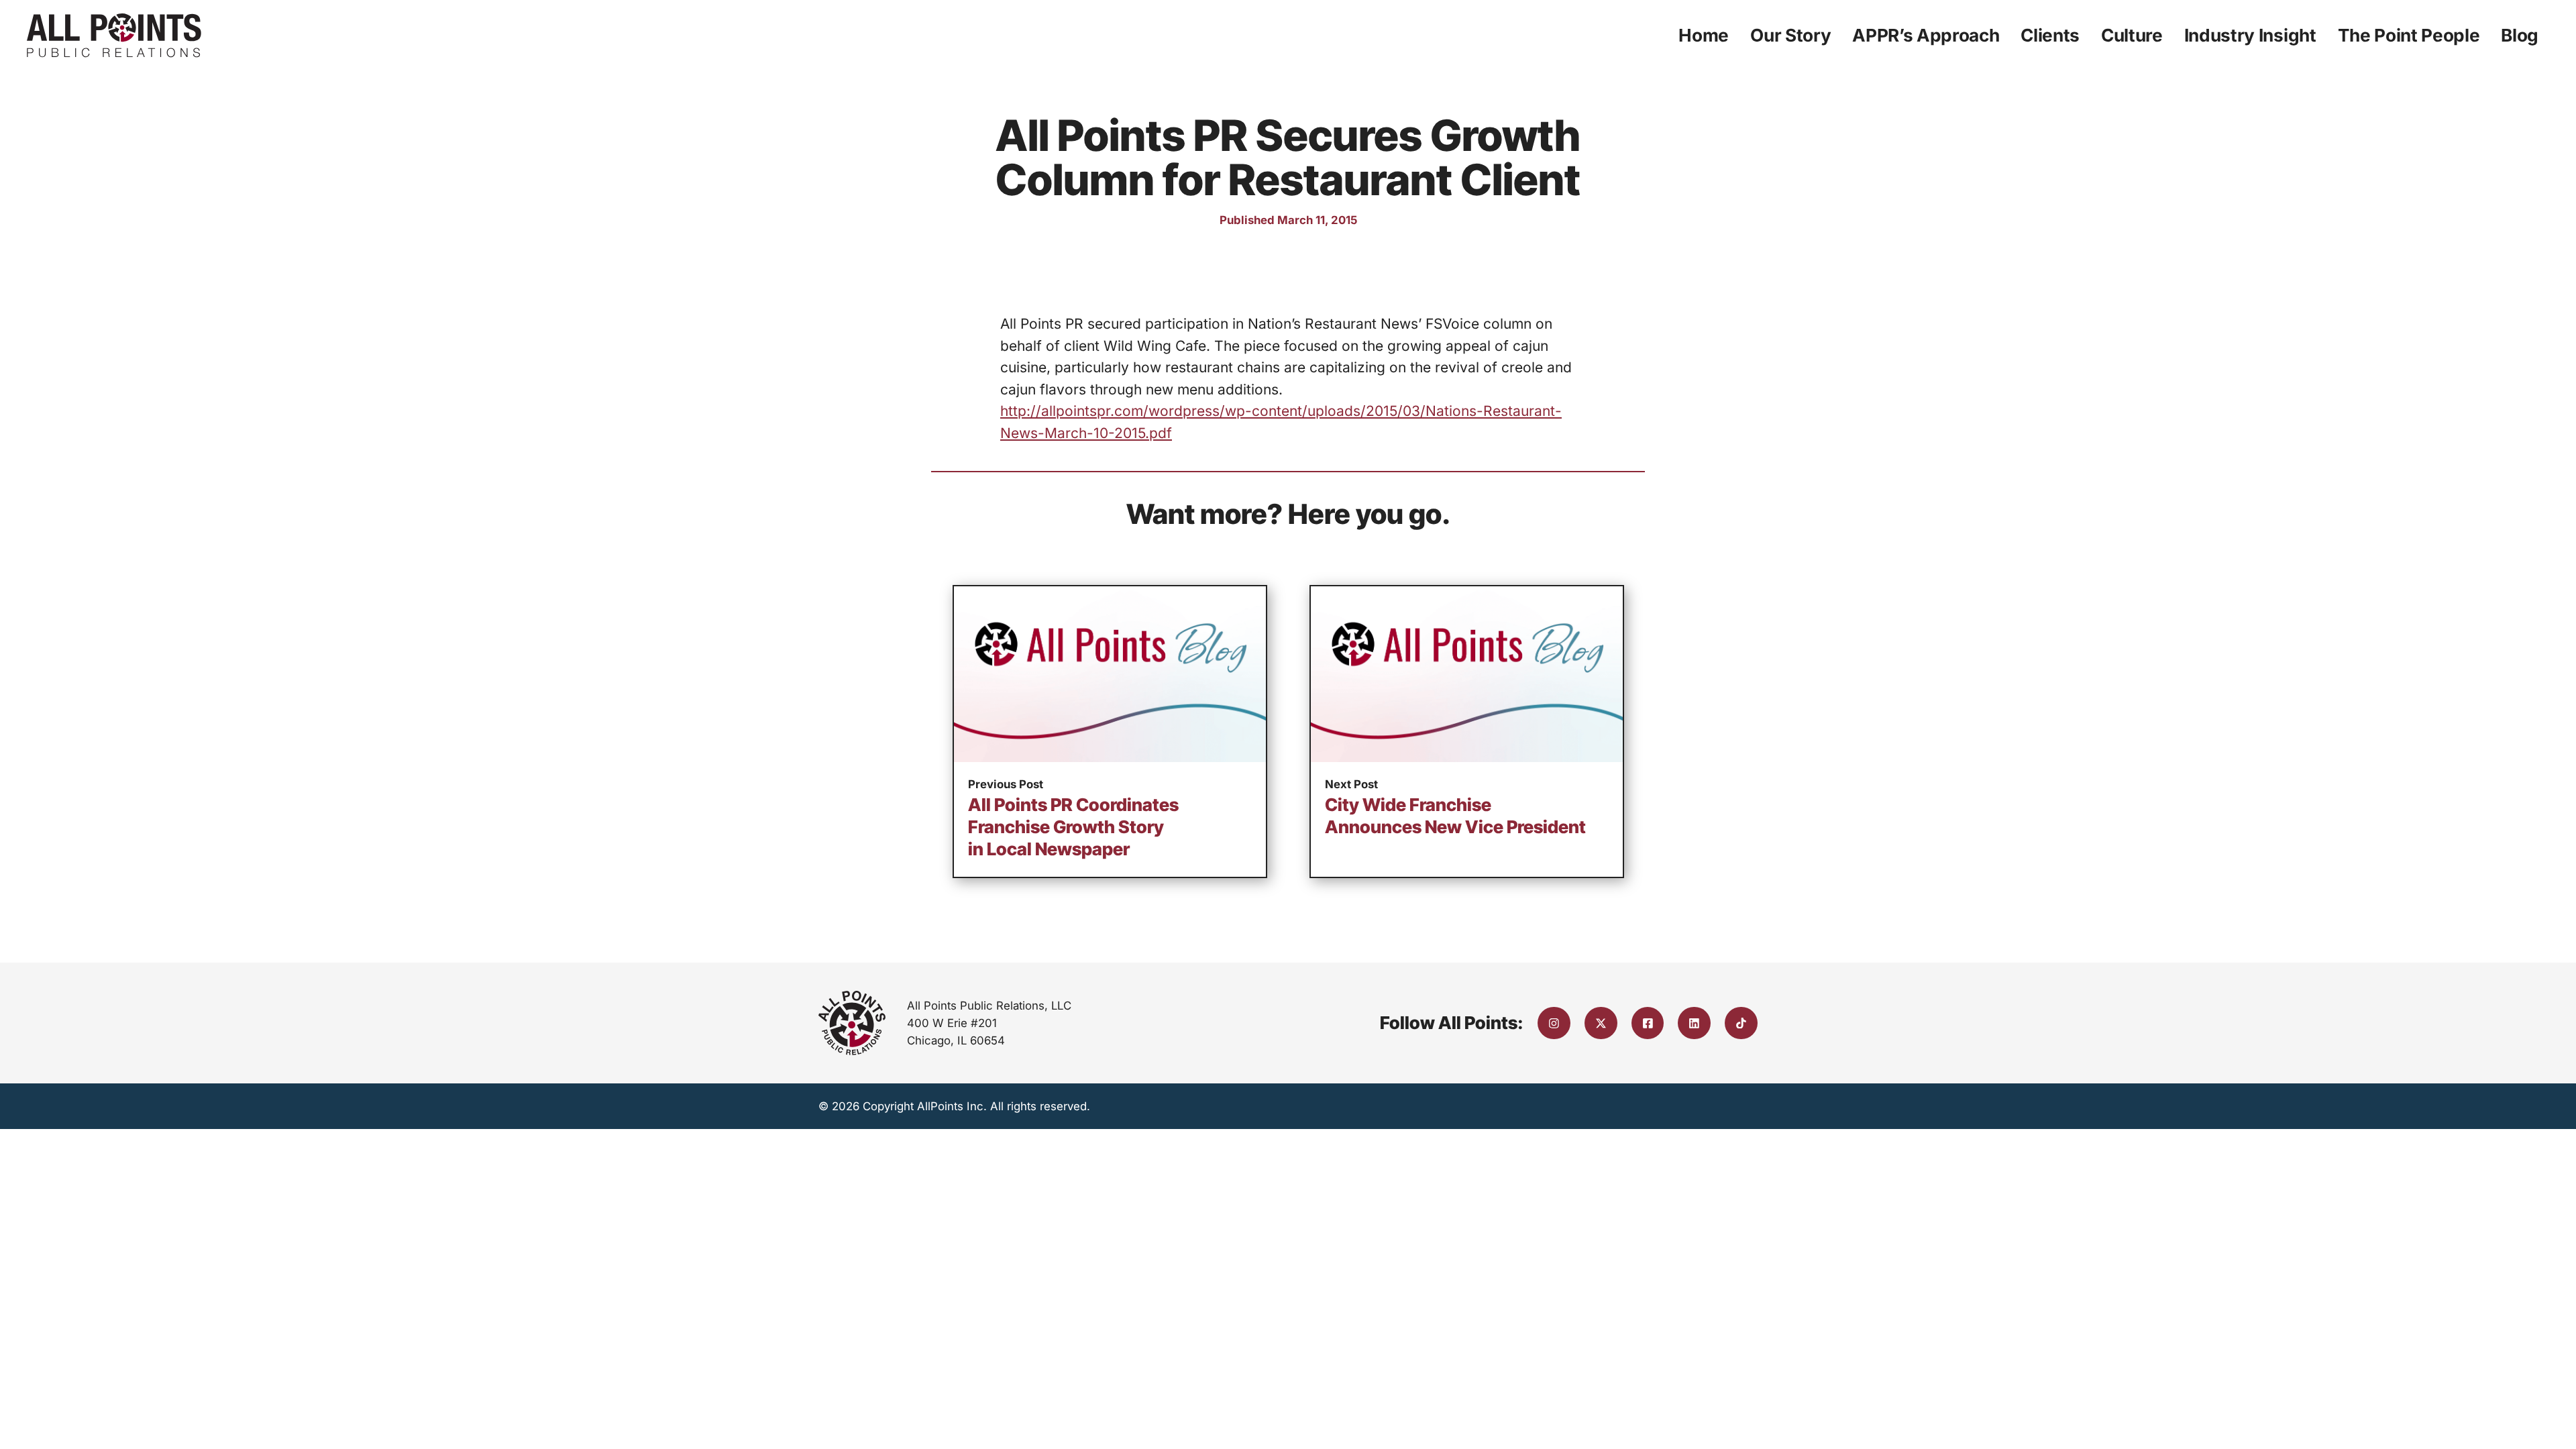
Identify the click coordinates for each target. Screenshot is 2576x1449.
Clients (2050, 35)
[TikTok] (1741, 1023)
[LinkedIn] (1694, 1023)
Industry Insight (2250, 35)
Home (1704, 35)
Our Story (1790, 35)
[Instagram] (1554, 1023)
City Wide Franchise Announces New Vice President (1455, 816)
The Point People (2409, 35)
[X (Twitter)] (1601, 1023)
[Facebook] (1648, 1023)
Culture (2132, 35)
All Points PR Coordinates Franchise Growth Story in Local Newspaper (1073, 827)
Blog (2520, 35)
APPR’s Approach (1926, 35)
